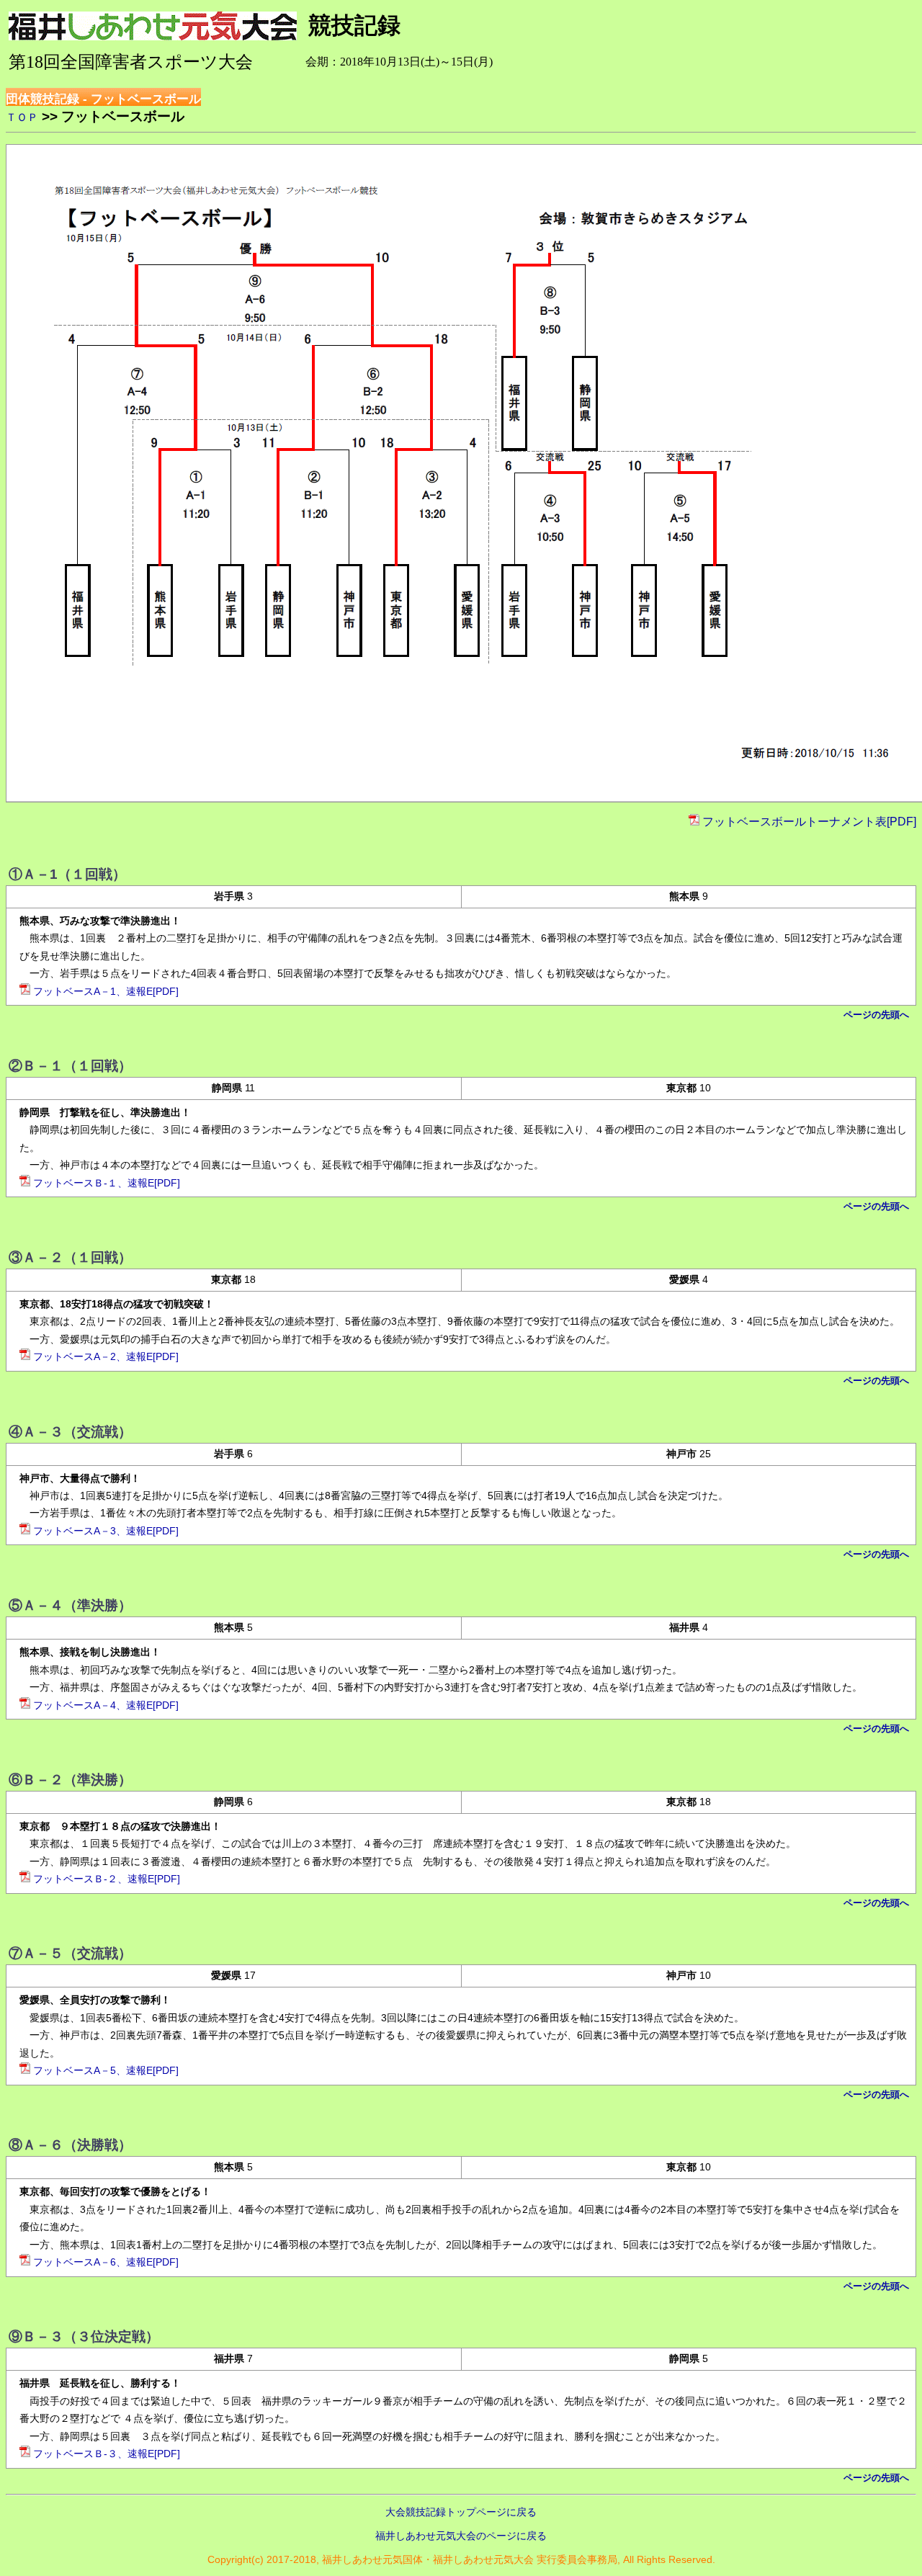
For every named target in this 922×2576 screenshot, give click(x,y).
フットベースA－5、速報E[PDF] (106, 2071)
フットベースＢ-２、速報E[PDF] (107, 1879)
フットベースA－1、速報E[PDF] (106, 992)
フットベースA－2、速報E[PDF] (106, 1357)
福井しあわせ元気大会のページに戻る (461, 2536)
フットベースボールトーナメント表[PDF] (809, 822)
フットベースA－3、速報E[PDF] (106, 1531)
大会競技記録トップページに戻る (461, 2512)
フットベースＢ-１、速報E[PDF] (107, 1183)
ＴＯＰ (22, 117)
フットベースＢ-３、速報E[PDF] (107, 2454)
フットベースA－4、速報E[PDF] (106, 1705)
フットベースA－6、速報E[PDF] (106, 2262)
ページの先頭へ (876, 1015)
